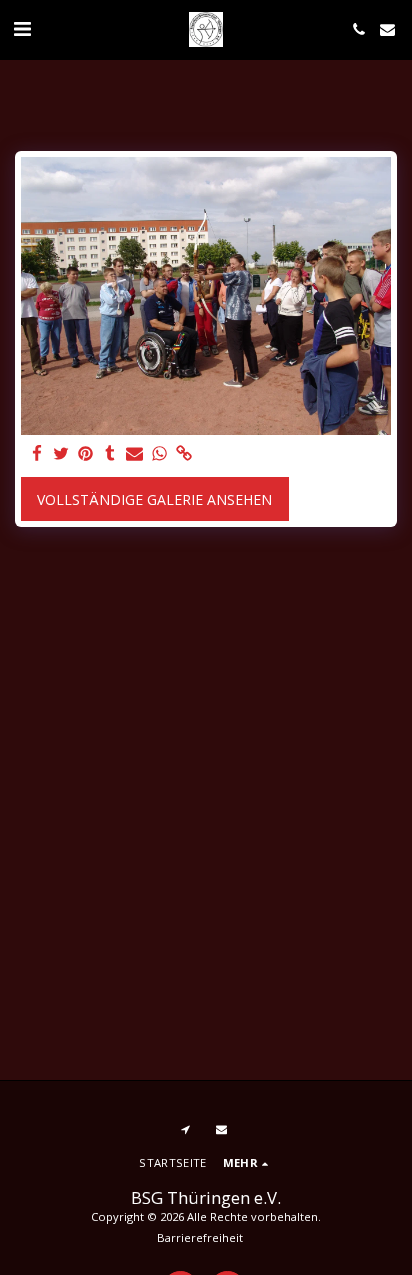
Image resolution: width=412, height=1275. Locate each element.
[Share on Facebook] (37, 454)
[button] (22, 28)
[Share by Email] (135, 454)
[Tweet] (62, 454)
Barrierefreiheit (200, 1237)
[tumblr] (111, 454)
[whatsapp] (160, 454)
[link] (184, 454)
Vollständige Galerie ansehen (154, 499)
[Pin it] (86, 454)
